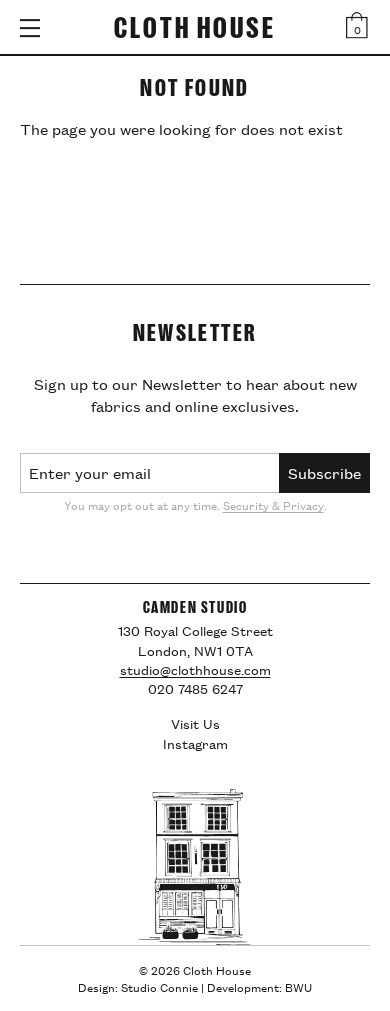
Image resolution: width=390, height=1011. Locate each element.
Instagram (195, 743)
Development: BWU (259, 986)
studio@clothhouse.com (195, 669)
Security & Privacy (273, 504)
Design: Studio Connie (138, 986)
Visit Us (195, 723)
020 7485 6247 (195, 688)
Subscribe (324, 472)
